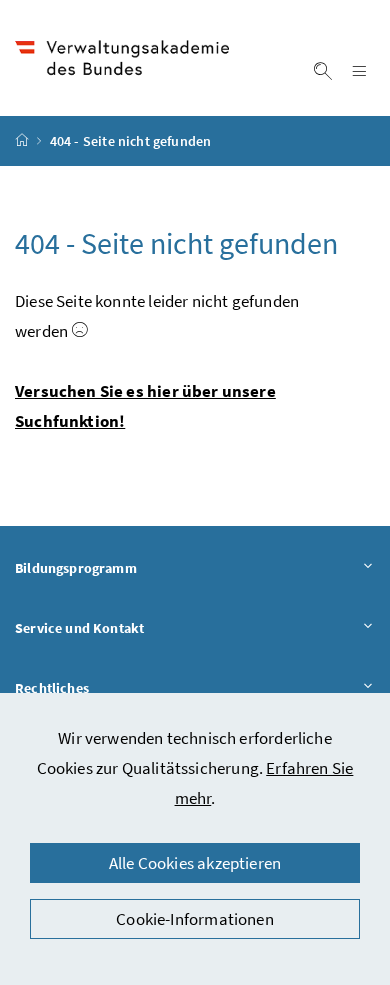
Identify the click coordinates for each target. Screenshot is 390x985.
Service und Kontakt (135, 627)
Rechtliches (107, 687)
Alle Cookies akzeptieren (195, 863)
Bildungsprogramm (131, 567)
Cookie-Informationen (195, 919)
